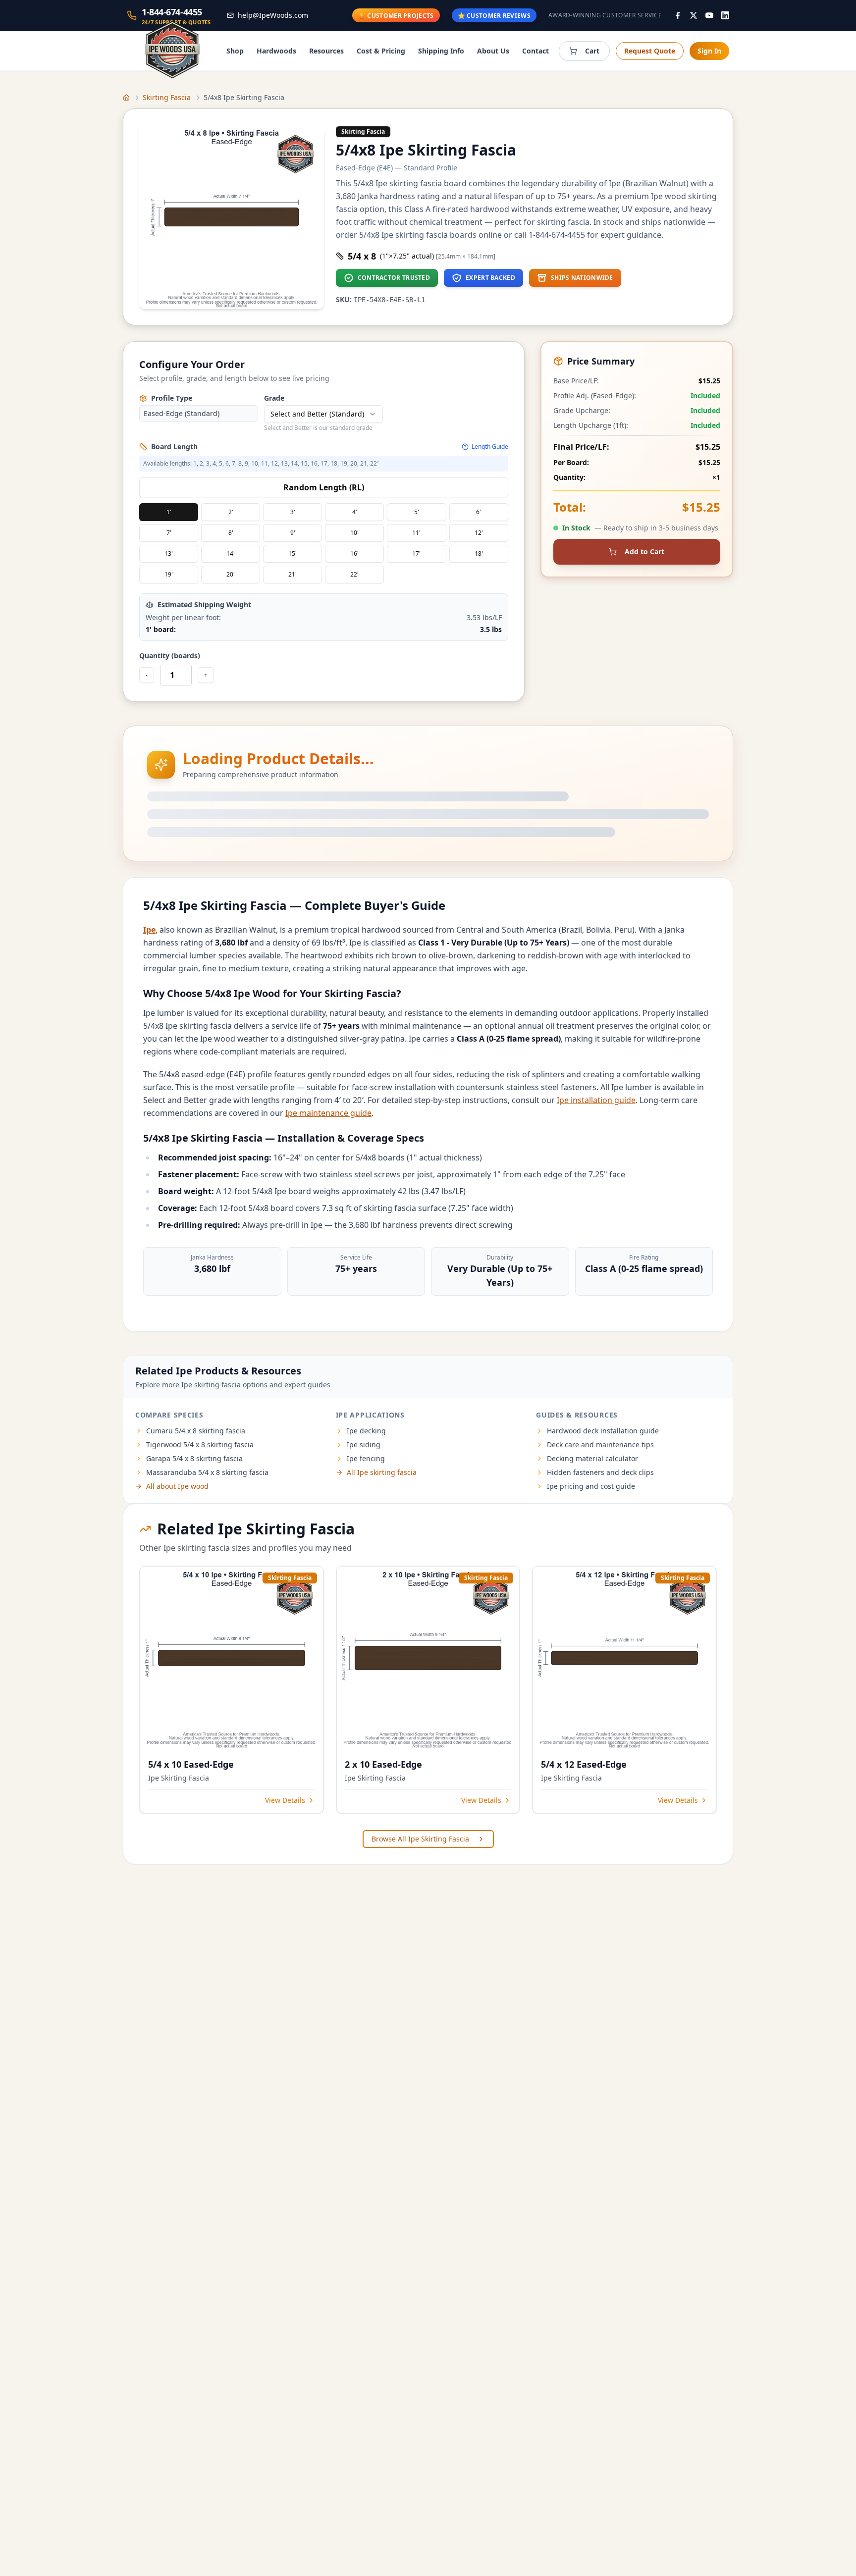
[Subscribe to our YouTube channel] (709, 15)
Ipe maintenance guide (328, 1113)
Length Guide (490, 447)
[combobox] (323, 414)
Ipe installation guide (596, 1100)
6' (479, 512)
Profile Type (172, 398)
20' (231, 574)
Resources (326, 51)
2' (231, 512)
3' (293, 512)
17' (416, 553)
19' (169, 574)
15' (293, 553)
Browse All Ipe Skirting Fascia (420, 1839)
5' (417, 512)
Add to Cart (644, 552)
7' (169, 533)
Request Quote (650, 51)
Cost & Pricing (381, 51)
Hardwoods (276, 51)
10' (354, 533)
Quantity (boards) (170, 656)
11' (416, 533)
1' (169, 512)
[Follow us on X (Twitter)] (694, 15)
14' (231, 553)
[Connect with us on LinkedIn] (725, 15)
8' (231, 533)
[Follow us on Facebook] (678, 15)
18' (479, 553)
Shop (235, 51)
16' (354, 553)
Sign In (709, 51)
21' (293, 574)
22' (354, 574)
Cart (592, 51)
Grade (274, 398)
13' (169, 553)
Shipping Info (441, 51)
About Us (493, 51)
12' (479, 533)
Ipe (149, 930)
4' (355, 512)
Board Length (174, 447)
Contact (535, 51)
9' (293, 533)
